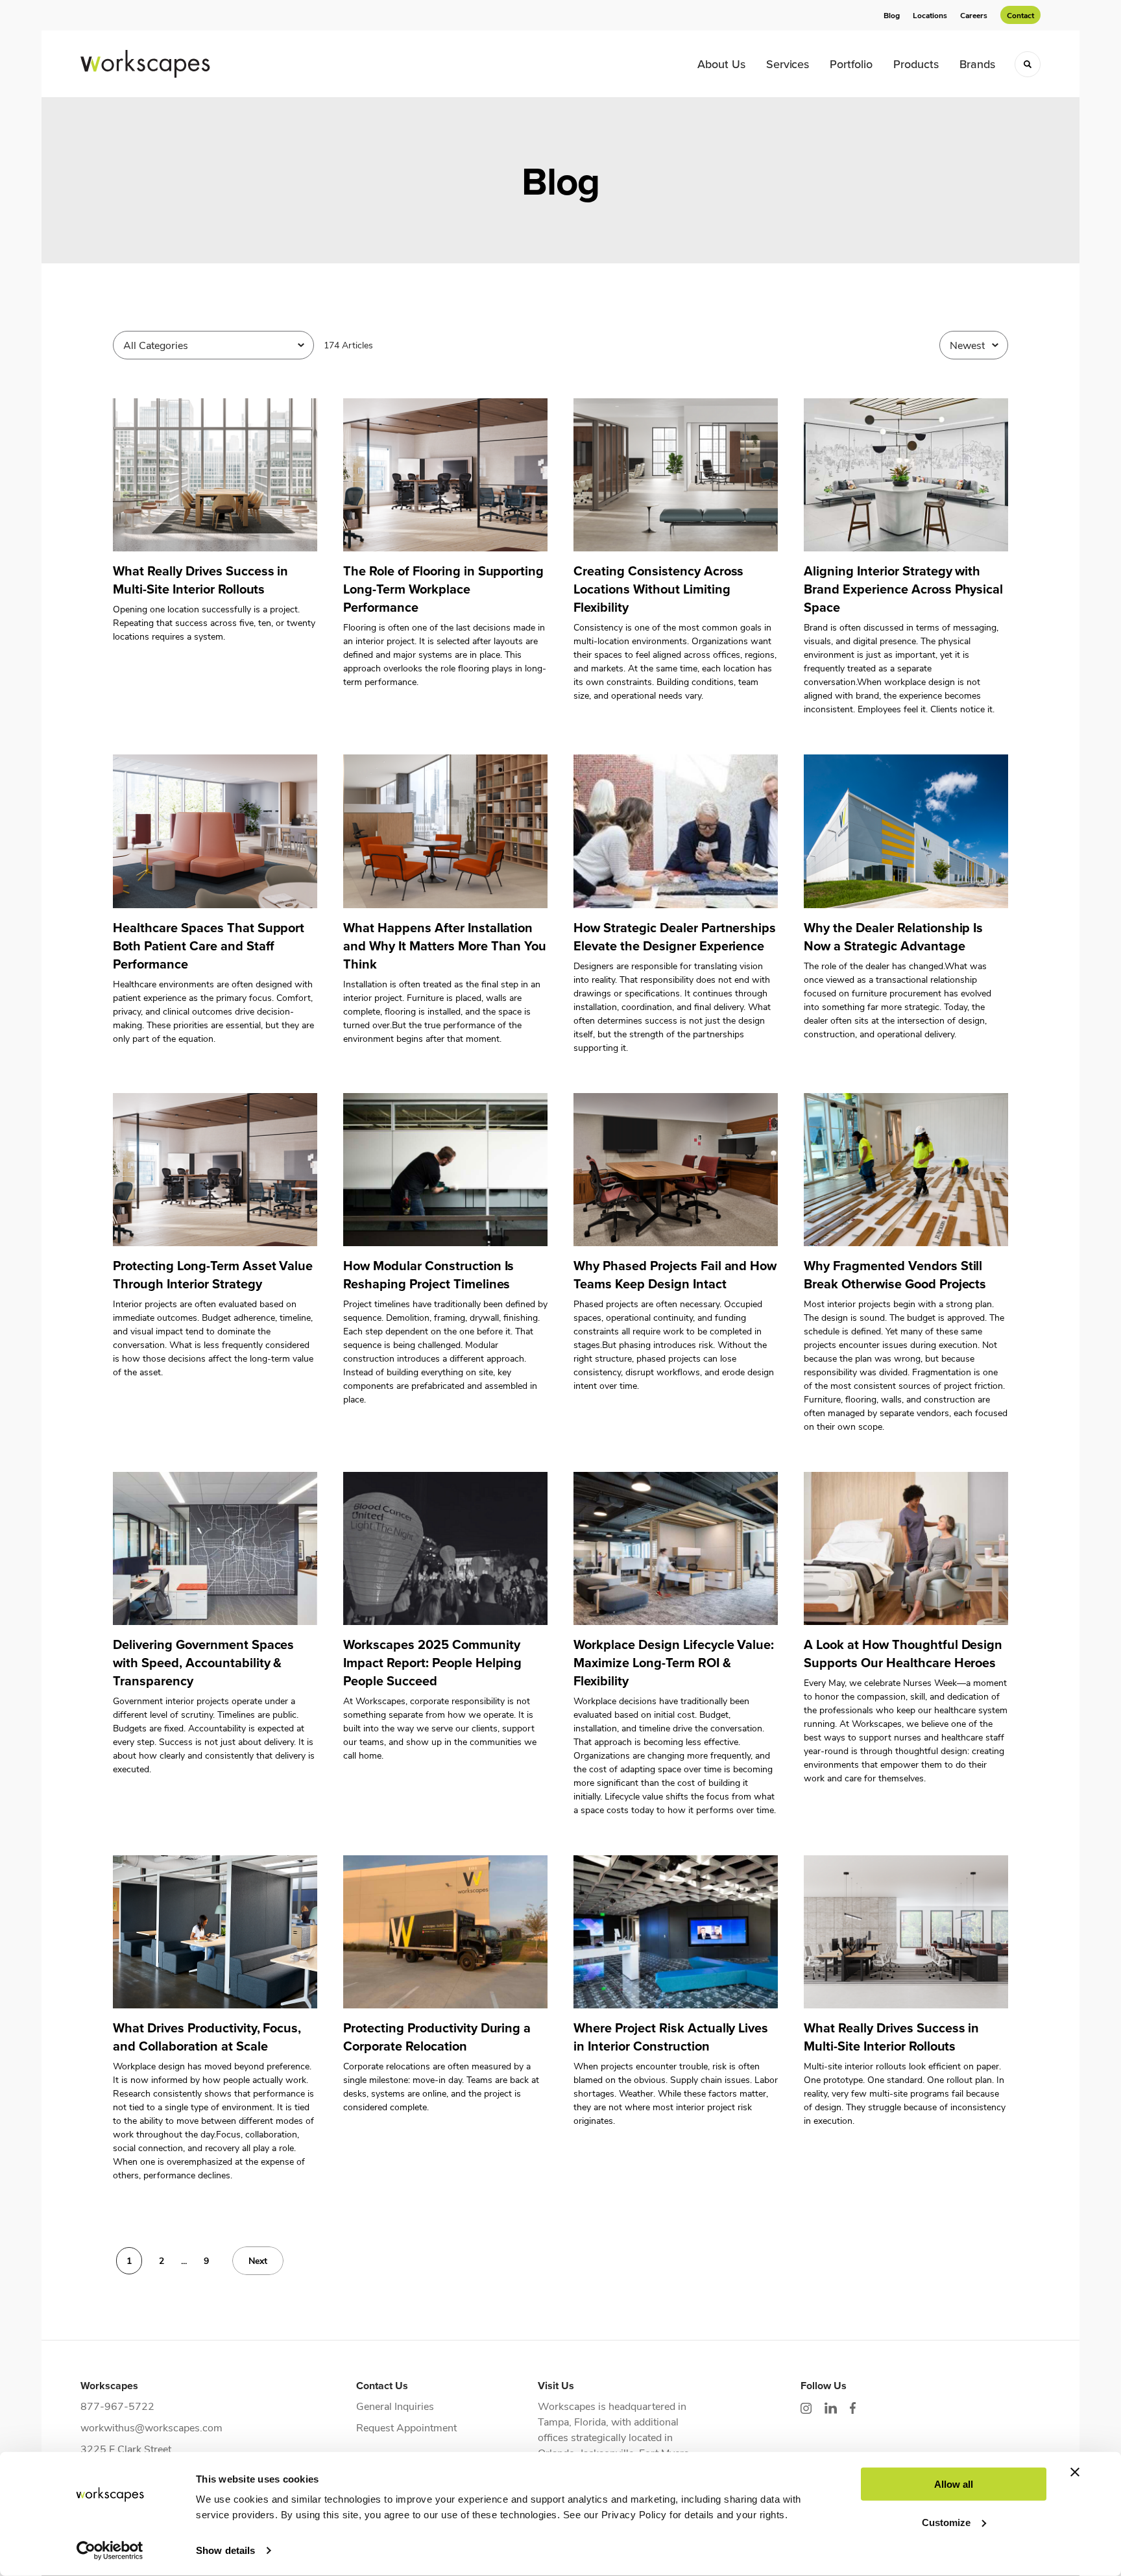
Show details (225, 2550)
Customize (946, 2522)
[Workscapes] (145, 64)
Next (258, 2260)
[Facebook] (853, 2408)
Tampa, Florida (572, 2421)
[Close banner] (1075, 2472)
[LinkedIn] (831, 2408)
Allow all (954, 2484)
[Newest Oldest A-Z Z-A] (974, 345)
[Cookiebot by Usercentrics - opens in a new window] (110, 2551)
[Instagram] (806, 2408)
